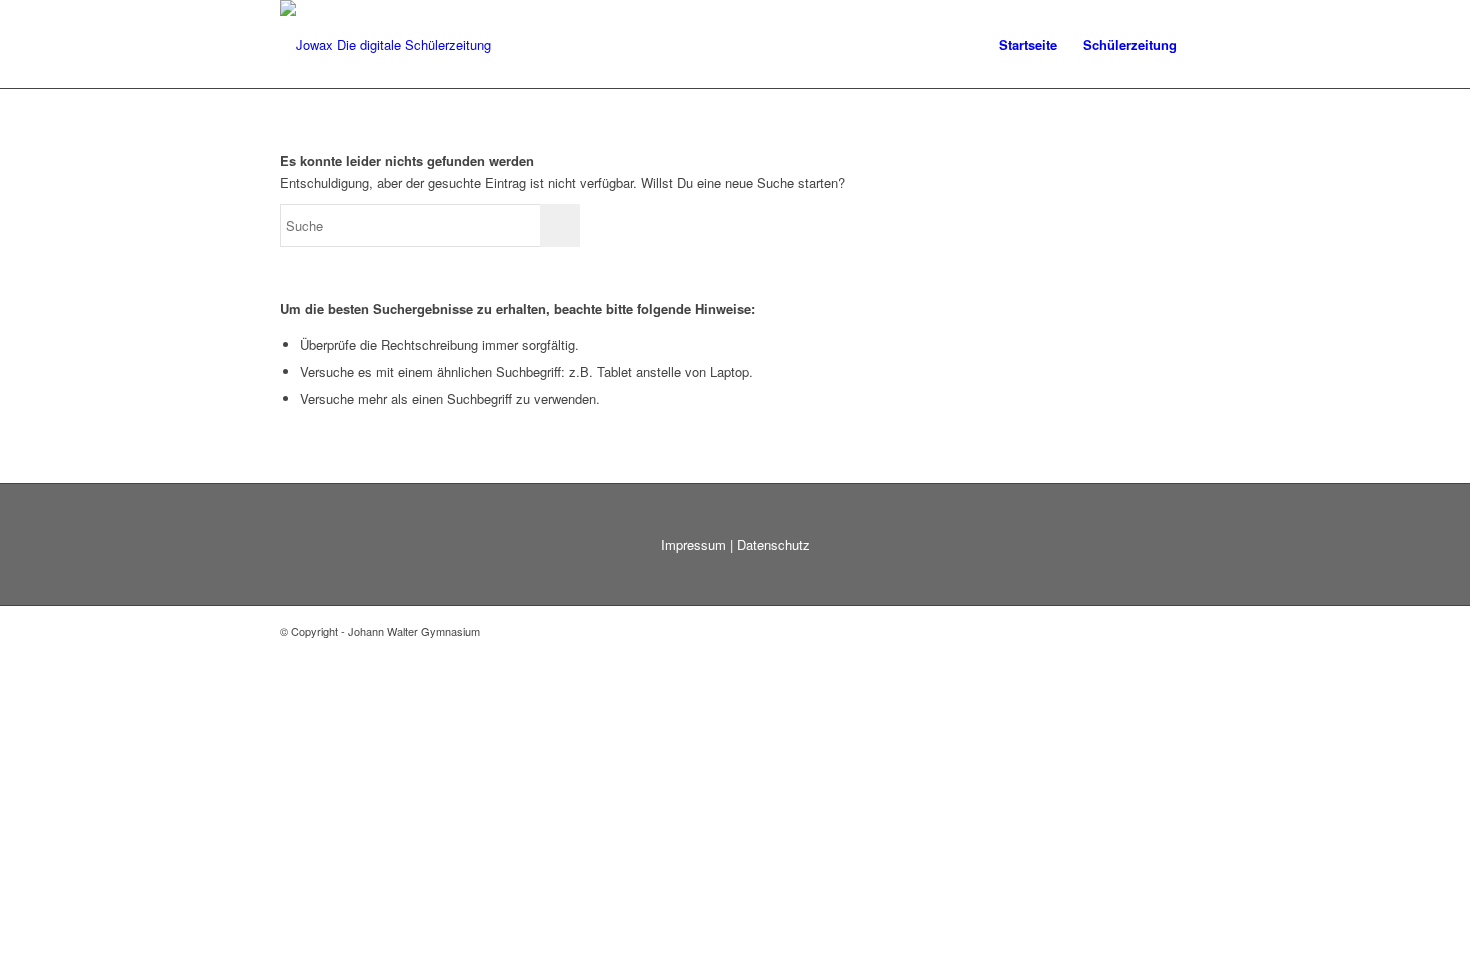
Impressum (693, 544)
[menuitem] (1028, 45)
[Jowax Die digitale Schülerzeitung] (385, 45)
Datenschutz (773, 544)
